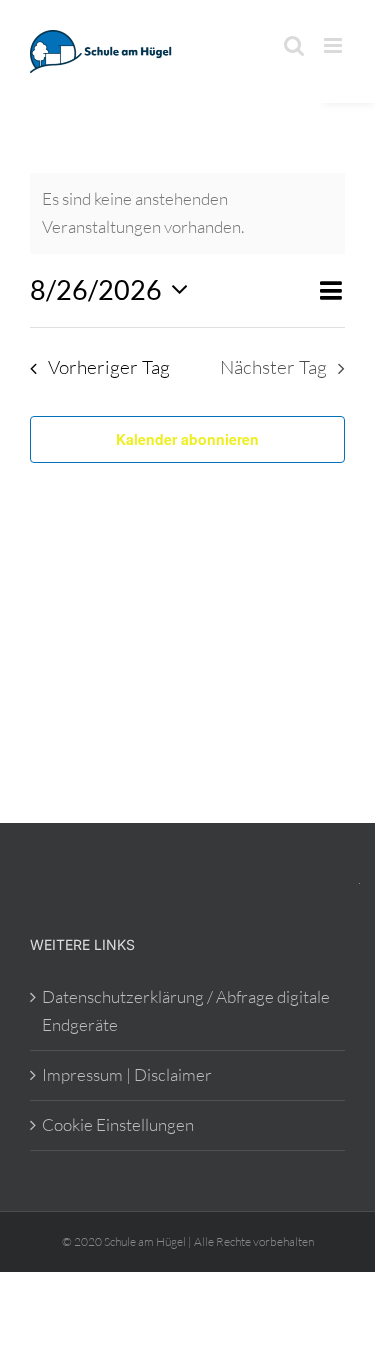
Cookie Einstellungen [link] (118, 1124)
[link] (105, 51)
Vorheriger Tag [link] (109, 367)
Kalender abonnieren (187, 439)
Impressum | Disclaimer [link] (127, 1074)
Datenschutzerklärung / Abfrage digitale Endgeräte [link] (186, 1011)
